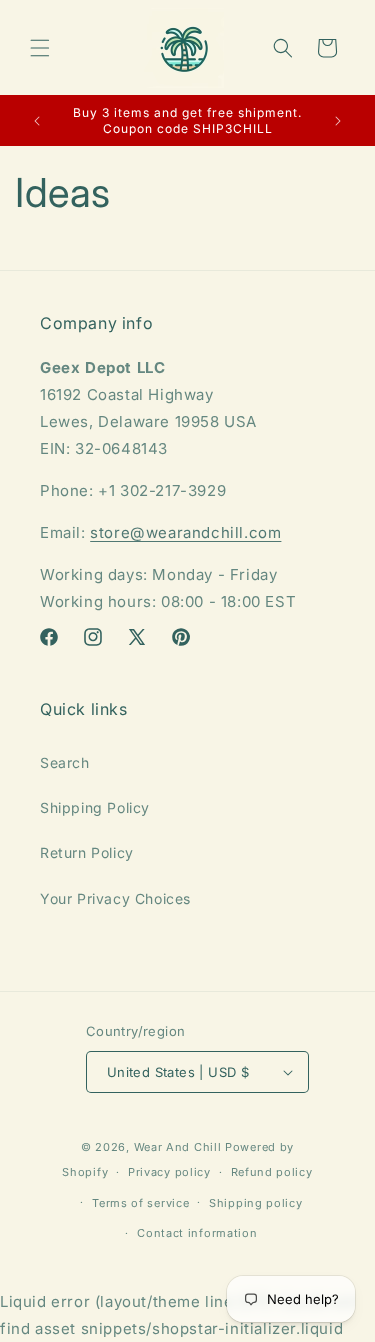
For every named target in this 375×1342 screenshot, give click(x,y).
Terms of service (140, 1203)
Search (65, 762)
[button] (40, 48)
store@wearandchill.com (185, 532)
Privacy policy (169, 1172)
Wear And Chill (178, 1147)
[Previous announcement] (37, 121)
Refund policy (272, 1172)
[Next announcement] (338, 121)
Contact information (197, 1233)
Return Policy (87, 852)
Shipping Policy (95, 807)
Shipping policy (256, 1203)
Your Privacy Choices (115, 898)
